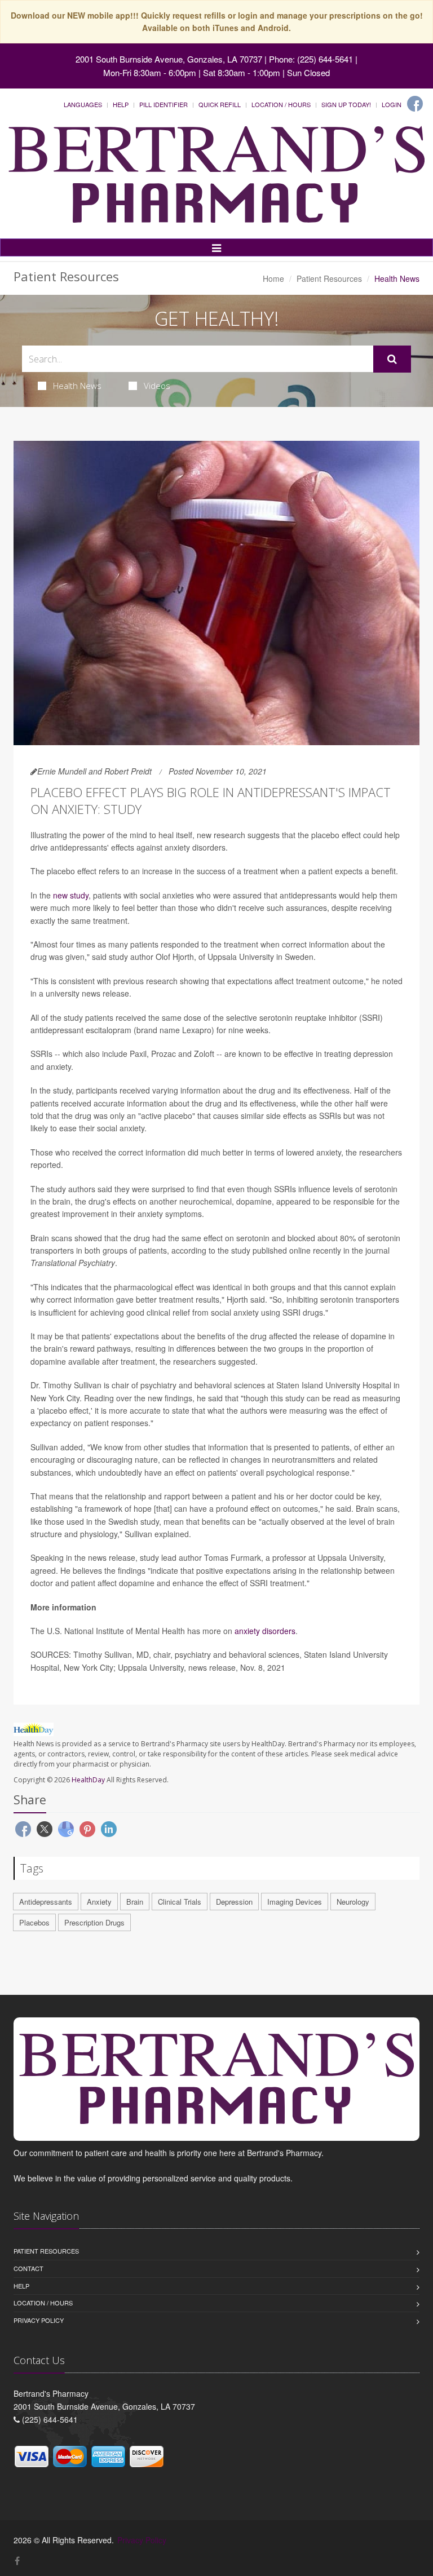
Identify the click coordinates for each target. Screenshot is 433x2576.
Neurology (353, 1902)
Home (273, 278)
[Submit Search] (392, 359)
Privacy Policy (39, 2320)
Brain (135, 1902)
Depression (234, 1902)
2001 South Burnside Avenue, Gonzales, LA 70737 (169, 59)
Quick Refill (220, 104)
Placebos (34, 1922)
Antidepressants (46, 1902)
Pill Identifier (164, 104)
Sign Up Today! (346, 104)
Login (392, 104)
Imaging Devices (295, 1902)
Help (121, 104)
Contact (28, 2268)
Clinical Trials (180, 1902)
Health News (77, 386)
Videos (157, 386)
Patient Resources (329, 278)
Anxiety (99, 1902)
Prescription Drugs (94, 1922)
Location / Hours (281, 104)
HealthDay (88, 1780)
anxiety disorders (265, 1631)
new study (71, 895)
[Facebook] (415, 104)
